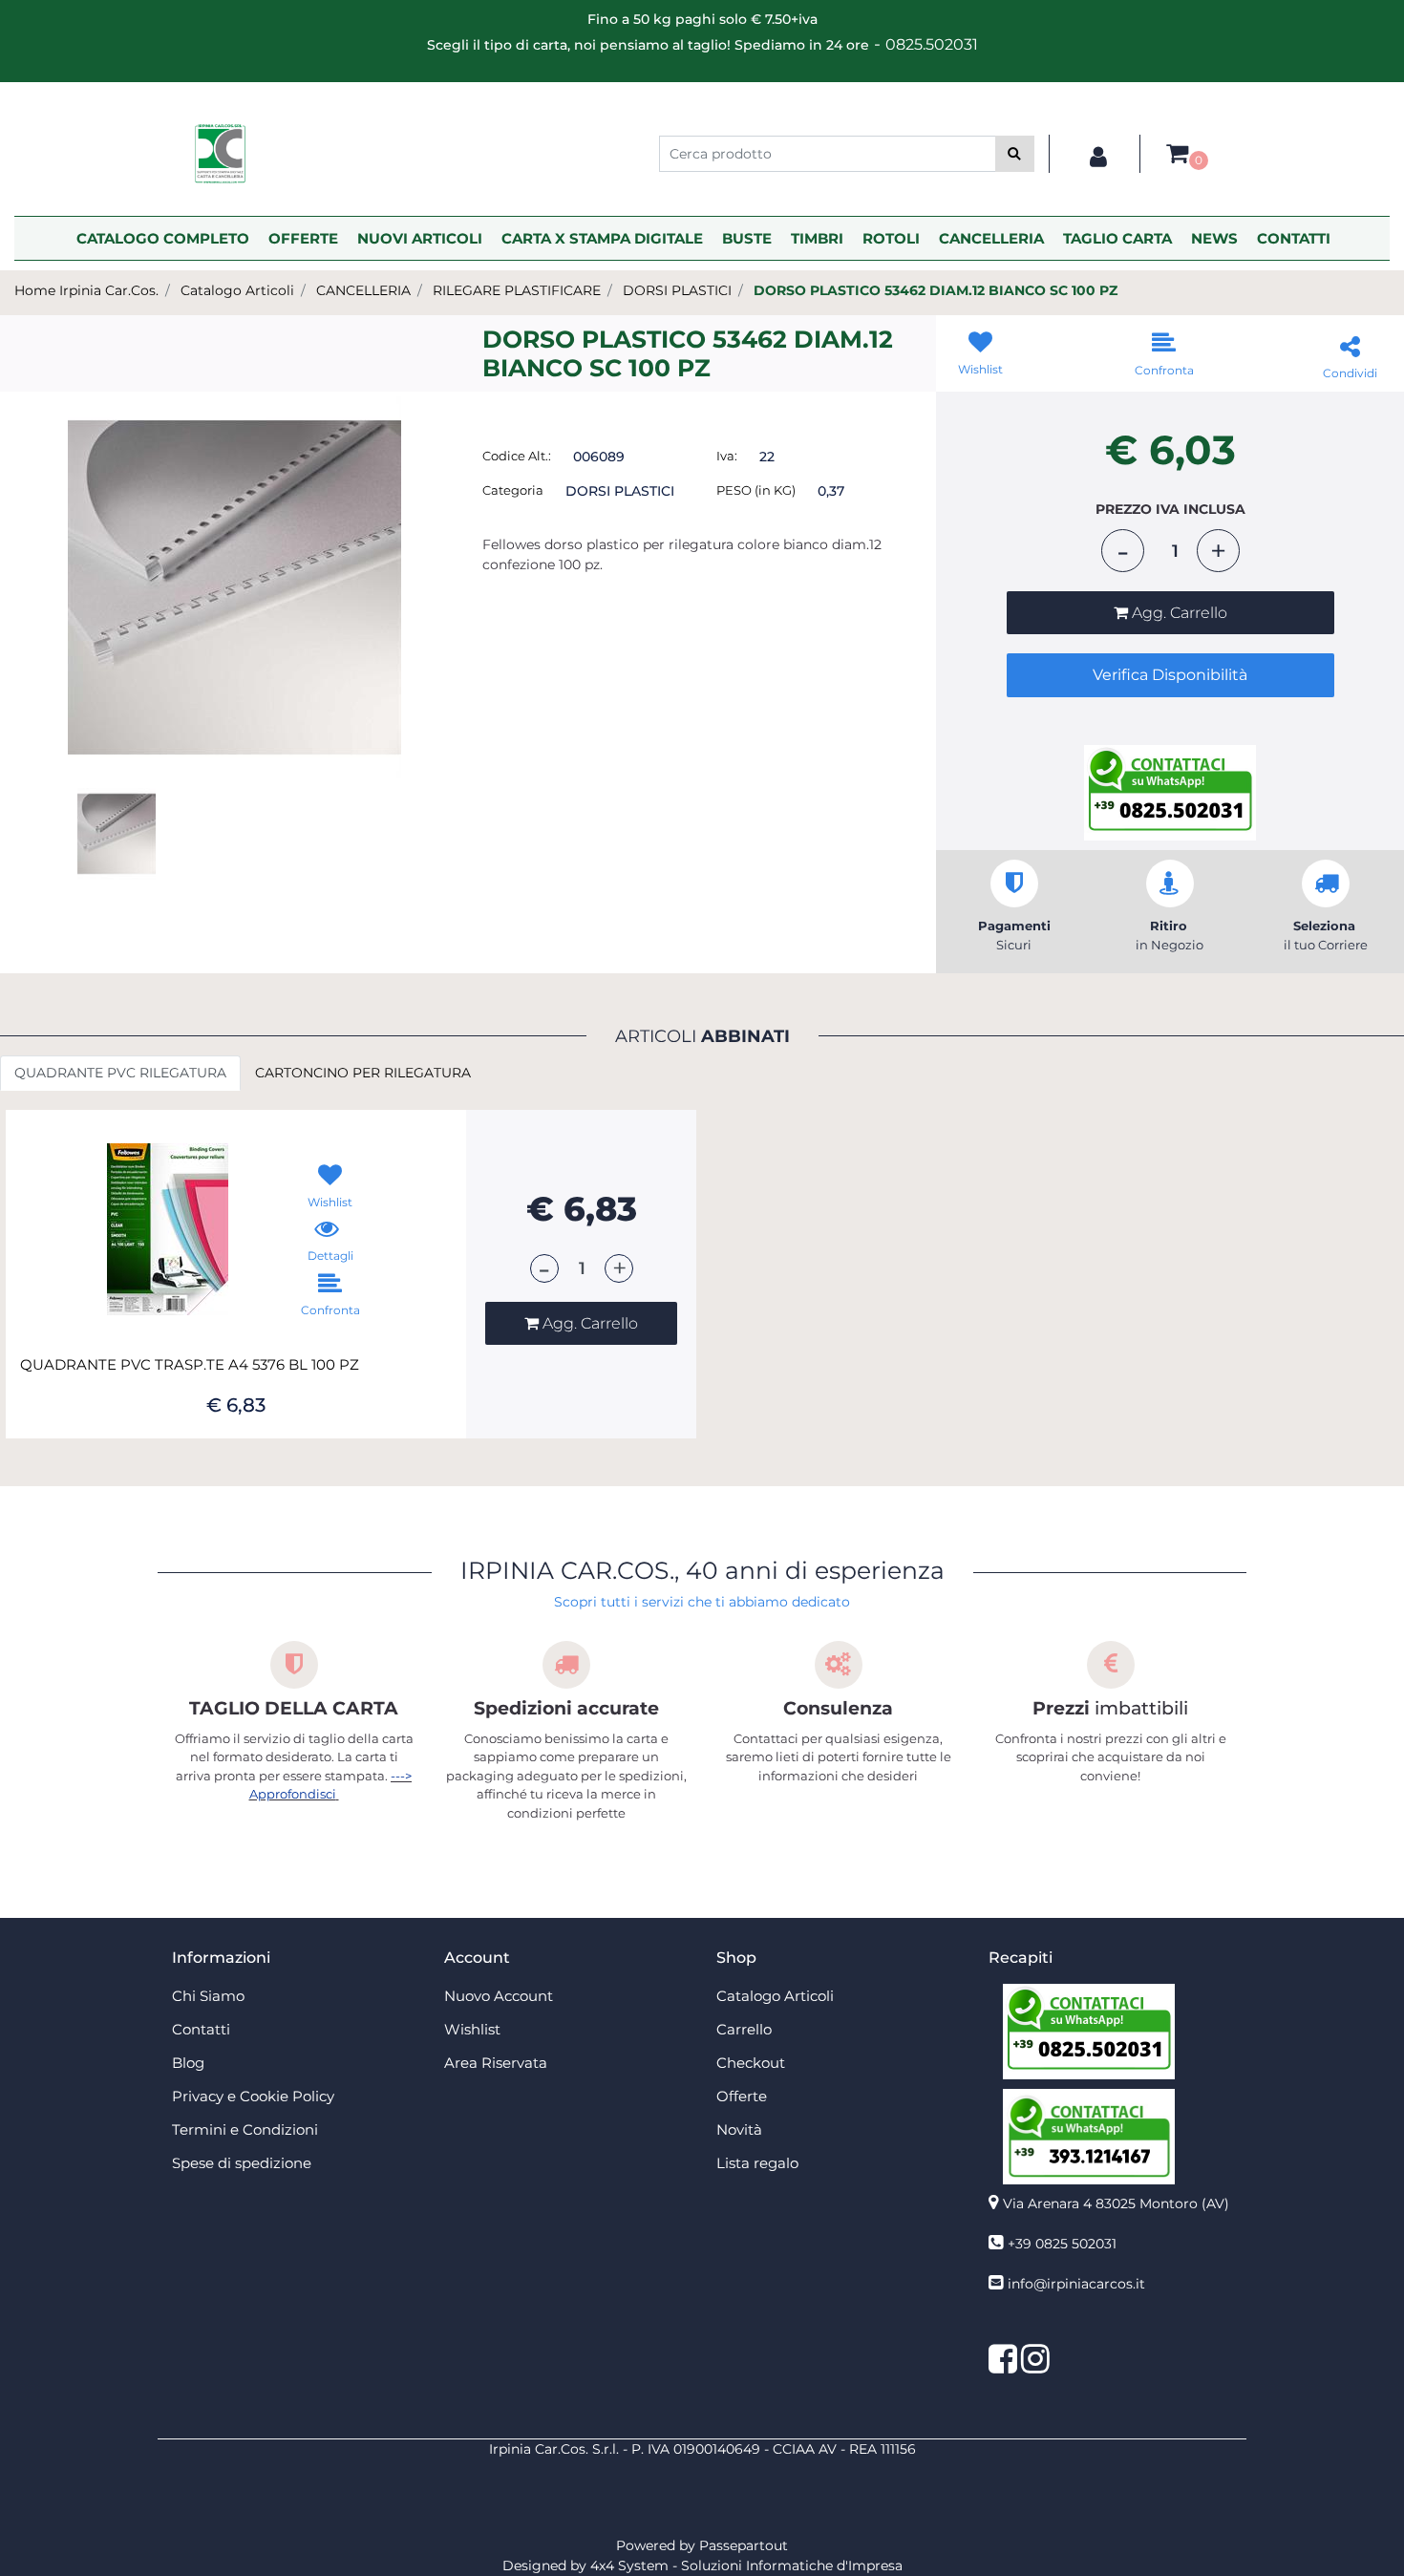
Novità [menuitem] (739, 2129)
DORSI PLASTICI (677, 290)
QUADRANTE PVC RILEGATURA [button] (120, 1073)
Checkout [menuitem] (751, 2063)
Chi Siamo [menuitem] (208, 1996)
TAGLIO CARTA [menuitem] (1117, 238)
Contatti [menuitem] (201, 2029)
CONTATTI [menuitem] (1294, 238)
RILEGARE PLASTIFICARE (517, 290)
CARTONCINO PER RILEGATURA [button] (363, 1073)
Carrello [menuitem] (744, 2029)
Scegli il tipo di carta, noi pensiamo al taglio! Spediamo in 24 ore (648, 45)
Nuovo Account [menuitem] (499, 1996)
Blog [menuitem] (188, 2063)
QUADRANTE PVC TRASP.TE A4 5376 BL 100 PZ (190, 1365)
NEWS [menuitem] (1214, 238)
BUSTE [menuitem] (747, 238)
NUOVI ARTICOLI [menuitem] (420, 238)
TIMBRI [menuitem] (817, 238)
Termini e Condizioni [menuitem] (245, 2129)
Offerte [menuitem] (742, 2096)
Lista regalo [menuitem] (757, 2163)
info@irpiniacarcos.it (1076, 2284)
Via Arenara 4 (1116, 2203)
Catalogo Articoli (237, 290)
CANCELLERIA (363, 290)
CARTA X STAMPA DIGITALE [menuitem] (602, 238)
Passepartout (744, 2545)
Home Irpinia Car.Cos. (86, 290)
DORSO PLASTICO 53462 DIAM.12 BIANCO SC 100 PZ (936, 290)
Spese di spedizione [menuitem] (242, 2163)
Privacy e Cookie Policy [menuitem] (253, 2096)
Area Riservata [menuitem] (496, 2063)
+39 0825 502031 (1062, 2244)
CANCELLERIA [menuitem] (991, 238)
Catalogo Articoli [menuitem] (775, 1996)
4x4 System (629, 2565)
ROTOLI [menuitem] (891, 238)
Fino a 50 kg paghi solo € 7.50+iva (702, 19)
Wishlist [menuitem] (472, 2029)
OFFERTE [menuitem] (303, 238)
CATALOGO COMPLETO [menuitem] (163, 238)
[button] (1015, 154)
